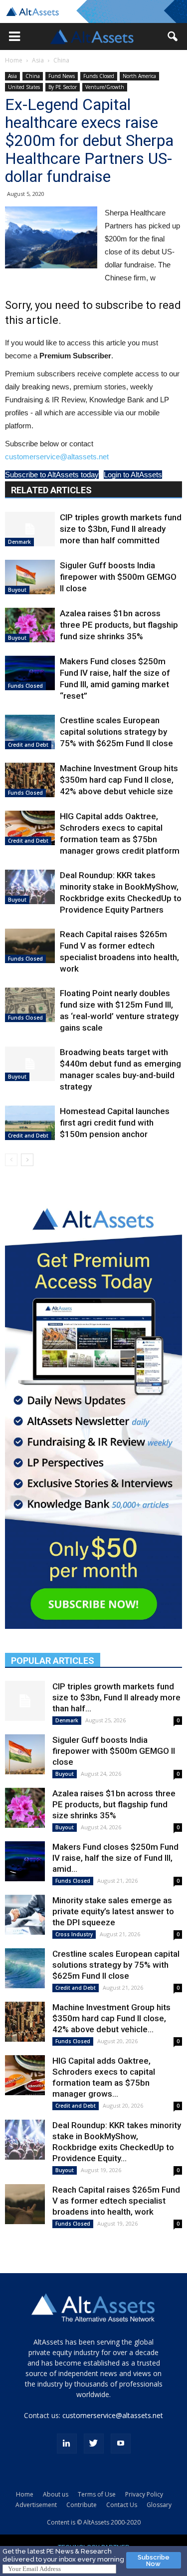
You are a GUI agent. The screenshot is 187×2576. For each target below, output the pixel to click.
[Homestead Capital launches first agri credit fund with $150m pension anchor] (30, 1123)
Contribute (82, 2505)
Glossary (159, 2505)
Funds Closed (99, 76)
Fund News (62, 76)
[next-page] (27, 1160)
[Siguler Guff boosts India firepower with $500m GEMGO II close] (30, 577)
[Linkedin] (67, 2444)
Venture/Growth (105, 87)
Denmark (19, 542)
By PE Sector (63, 87)
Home (14, 60)
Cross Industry (74, 1934)
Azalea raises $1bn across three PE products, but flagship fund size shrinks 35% (119, 625)
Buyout (17, 590)
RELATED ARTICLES (51, 490)
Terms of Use (97, 2494)
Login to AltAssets (133, 475)
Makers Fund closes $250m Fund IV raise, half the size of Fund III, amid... (115, 1858)
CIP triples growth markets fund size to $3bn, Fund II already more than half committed (121, 529)
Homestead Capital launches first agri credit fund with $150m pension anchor (115, 1123)
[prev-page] (11, 1160)
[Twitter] (94, 2444)
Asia (38, 60)
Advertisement (36, 2505)
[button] (14, 36)
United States (24, 87)
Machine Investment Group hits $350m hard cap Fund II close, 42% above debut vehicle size (119, 780)
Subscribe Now (154, 2561)
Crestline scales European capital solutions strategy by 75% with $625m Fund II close (116, 732)
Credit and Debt (28, 745)
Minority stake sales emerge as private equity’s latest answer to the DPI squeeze (113, 1911)
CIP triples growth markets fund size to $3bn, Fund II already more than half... (116, 1697)
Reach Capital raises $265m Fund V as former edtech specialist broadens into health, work (116, 2201)
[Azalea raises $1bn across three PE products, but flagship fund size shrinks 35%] (30, 625)
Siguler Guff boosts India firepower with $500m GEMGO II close (118, 577)
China (61, 60)
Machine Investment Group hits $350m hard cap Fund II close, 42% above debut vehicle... (111, 2018)
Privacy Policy (144, 2494)
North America (139, 76)
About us (56, 2494)
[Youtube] (121, 2444)
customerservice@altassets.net (57, 457)
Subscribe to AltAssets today (52, 475)
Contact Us (122, 2505)
